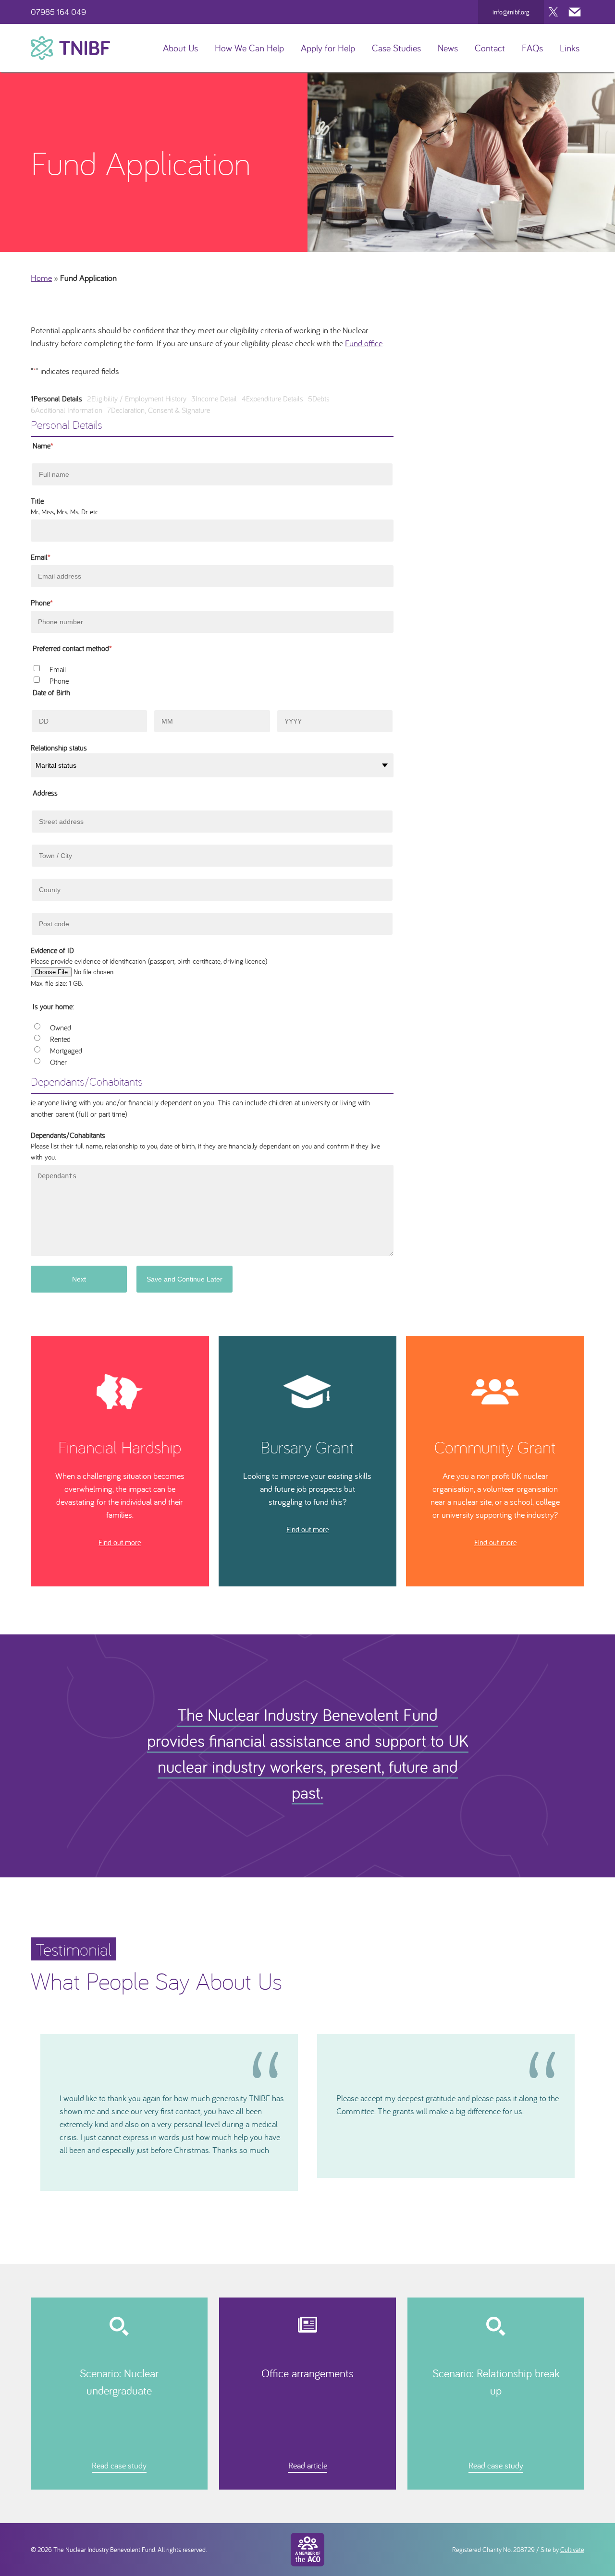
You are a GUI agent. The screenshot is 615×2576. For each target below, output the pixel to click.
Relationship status (59, 748)
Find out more (120, 1542)
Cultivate (572, 2550)
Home (41, 278)
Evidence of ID (52, 950)
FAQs (532, 48)
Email (41, 557)
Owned (61, 1028)
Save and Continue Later (184, 1279)
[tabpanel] (169, 2112)
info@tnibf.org (511, 12)
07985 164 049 (58, 12)
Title (37, 501)
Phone (42, 603)
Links (570, 48)
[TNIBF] (70, 48)
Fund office (364, 343)
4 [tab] (320, 2198)
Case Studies (396, 48)
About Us (180, 48)
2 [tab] (303, 2198)
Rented (60, 1039)
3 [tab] (312, 2198)
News (448, 48)
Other (58, 1062)
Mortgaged (66, 1051)
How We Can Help (249, 48)
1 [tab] (295, 2198)
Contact (490, 48)
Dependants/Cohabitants (68, 1135)
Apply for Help (328, 48)
